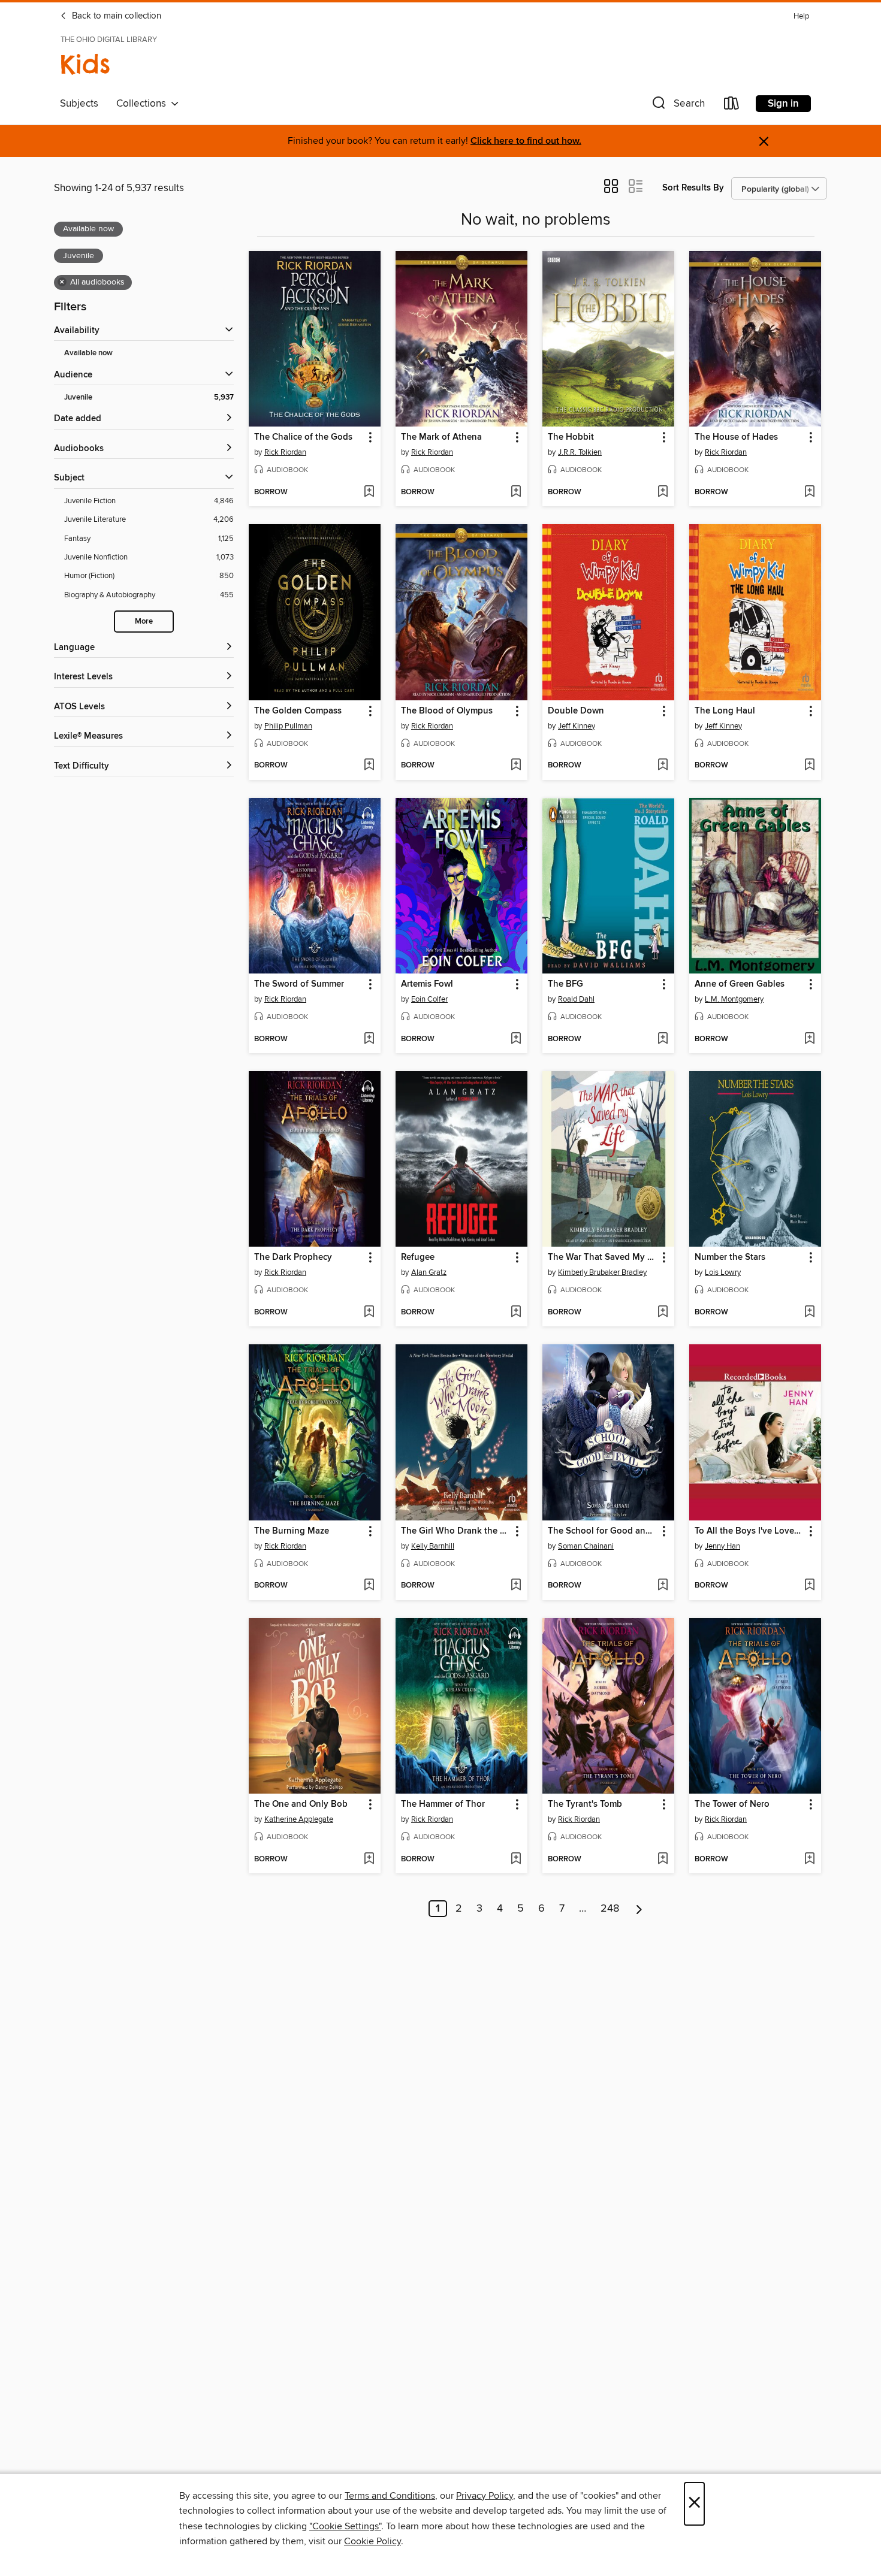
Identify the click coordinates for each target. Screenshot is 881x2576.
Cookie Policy (372, 2541)
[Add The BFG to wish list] (663, 1039)
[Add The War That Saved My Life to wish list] (663, 1313)
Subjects (79, 104)
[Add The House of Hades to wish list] (809, 492)
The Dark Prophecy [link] (293, 1257)
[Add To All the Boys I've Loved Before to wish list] (809, 1586)
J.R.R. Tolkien (580, 452)
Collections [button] (144, 104)
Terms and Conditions (390, 2496)
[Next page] (639, 1909)
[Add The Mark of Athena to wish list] (516, 492)
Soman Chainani (586, 1546)
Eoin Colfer (429, 999)
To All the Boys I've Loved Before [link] (749, 1531)
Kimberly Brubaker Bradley (602, 1272)
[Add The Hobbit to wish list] (663, 492)
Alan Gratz (429, 1272)
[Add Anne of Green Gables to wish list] (809, 1039)
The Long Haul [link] (725, 711)
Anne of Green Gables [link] (740, 984)
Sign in (783, 104)
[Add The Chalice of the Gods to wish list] (369, 492)
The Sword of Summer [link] (299, 984)
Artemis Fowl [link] (427, 984)
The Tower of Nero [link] (732, 1804)
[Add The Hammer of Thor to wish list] (516, 1860)
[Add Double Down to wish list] (663, 766)
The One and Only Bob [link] (301, 1804)
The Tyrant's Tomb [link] (585, 1804)
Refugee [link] (418, 1257)
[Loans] (732, 106)
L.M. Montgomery (734, 999)
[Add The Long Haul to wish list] (809, 766)
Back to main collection (115, 16)
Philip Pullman (288, 726)
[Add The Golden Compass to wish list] (369, 766)
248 (610, 1909)
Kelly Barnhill (433, 1546)
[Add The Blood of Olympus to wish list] (516, 766)
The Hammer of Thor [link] (443, 1804)
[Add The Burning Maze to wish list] (369, 1586)
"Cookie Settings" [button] (345, 2526)
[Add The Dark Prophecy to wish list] (369, 1313)
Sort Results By (693, 188)
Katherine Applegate (299, 1819)
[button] (677, 106)
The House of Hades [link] (736, 437)
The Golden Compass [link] (298, 711)
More (144, 622)
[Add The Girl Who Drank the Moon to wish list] (516, 1586)
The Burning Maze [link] (292, 1531)
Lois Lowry (723, 1272)
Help (801, 16)
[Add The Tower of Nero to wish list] (809, 1860)
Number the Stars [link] (730, 1257)
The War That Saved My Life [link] (603, 1257)
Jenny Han (722, 1546)
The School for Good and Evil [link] (603, 1531)
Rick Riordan (285, 452)
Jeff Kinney (577, 726)
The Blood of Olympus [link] (447, 711)
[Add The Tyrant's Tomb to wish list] (663, 1860)
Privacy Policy (485, 2496)
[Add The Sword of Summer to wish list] (369, 1039)
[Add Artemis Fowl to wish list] (516, 1039)
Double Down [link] (576, 711)
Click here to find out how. (526, 141)
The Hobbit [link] (571, 437)
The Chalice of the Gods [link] (303, 437)
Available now (88, 353)
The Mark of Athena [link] (441, 437)
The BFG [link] (565, 984)
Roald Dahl (576, 999)
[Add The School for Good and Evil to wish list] (663, 1586)
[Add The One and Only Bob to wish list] (369, 1860)
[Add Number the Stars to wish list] (809, 1313)
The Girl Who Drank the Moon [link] (456, 1531)
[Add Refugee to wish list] (516, 1313)
